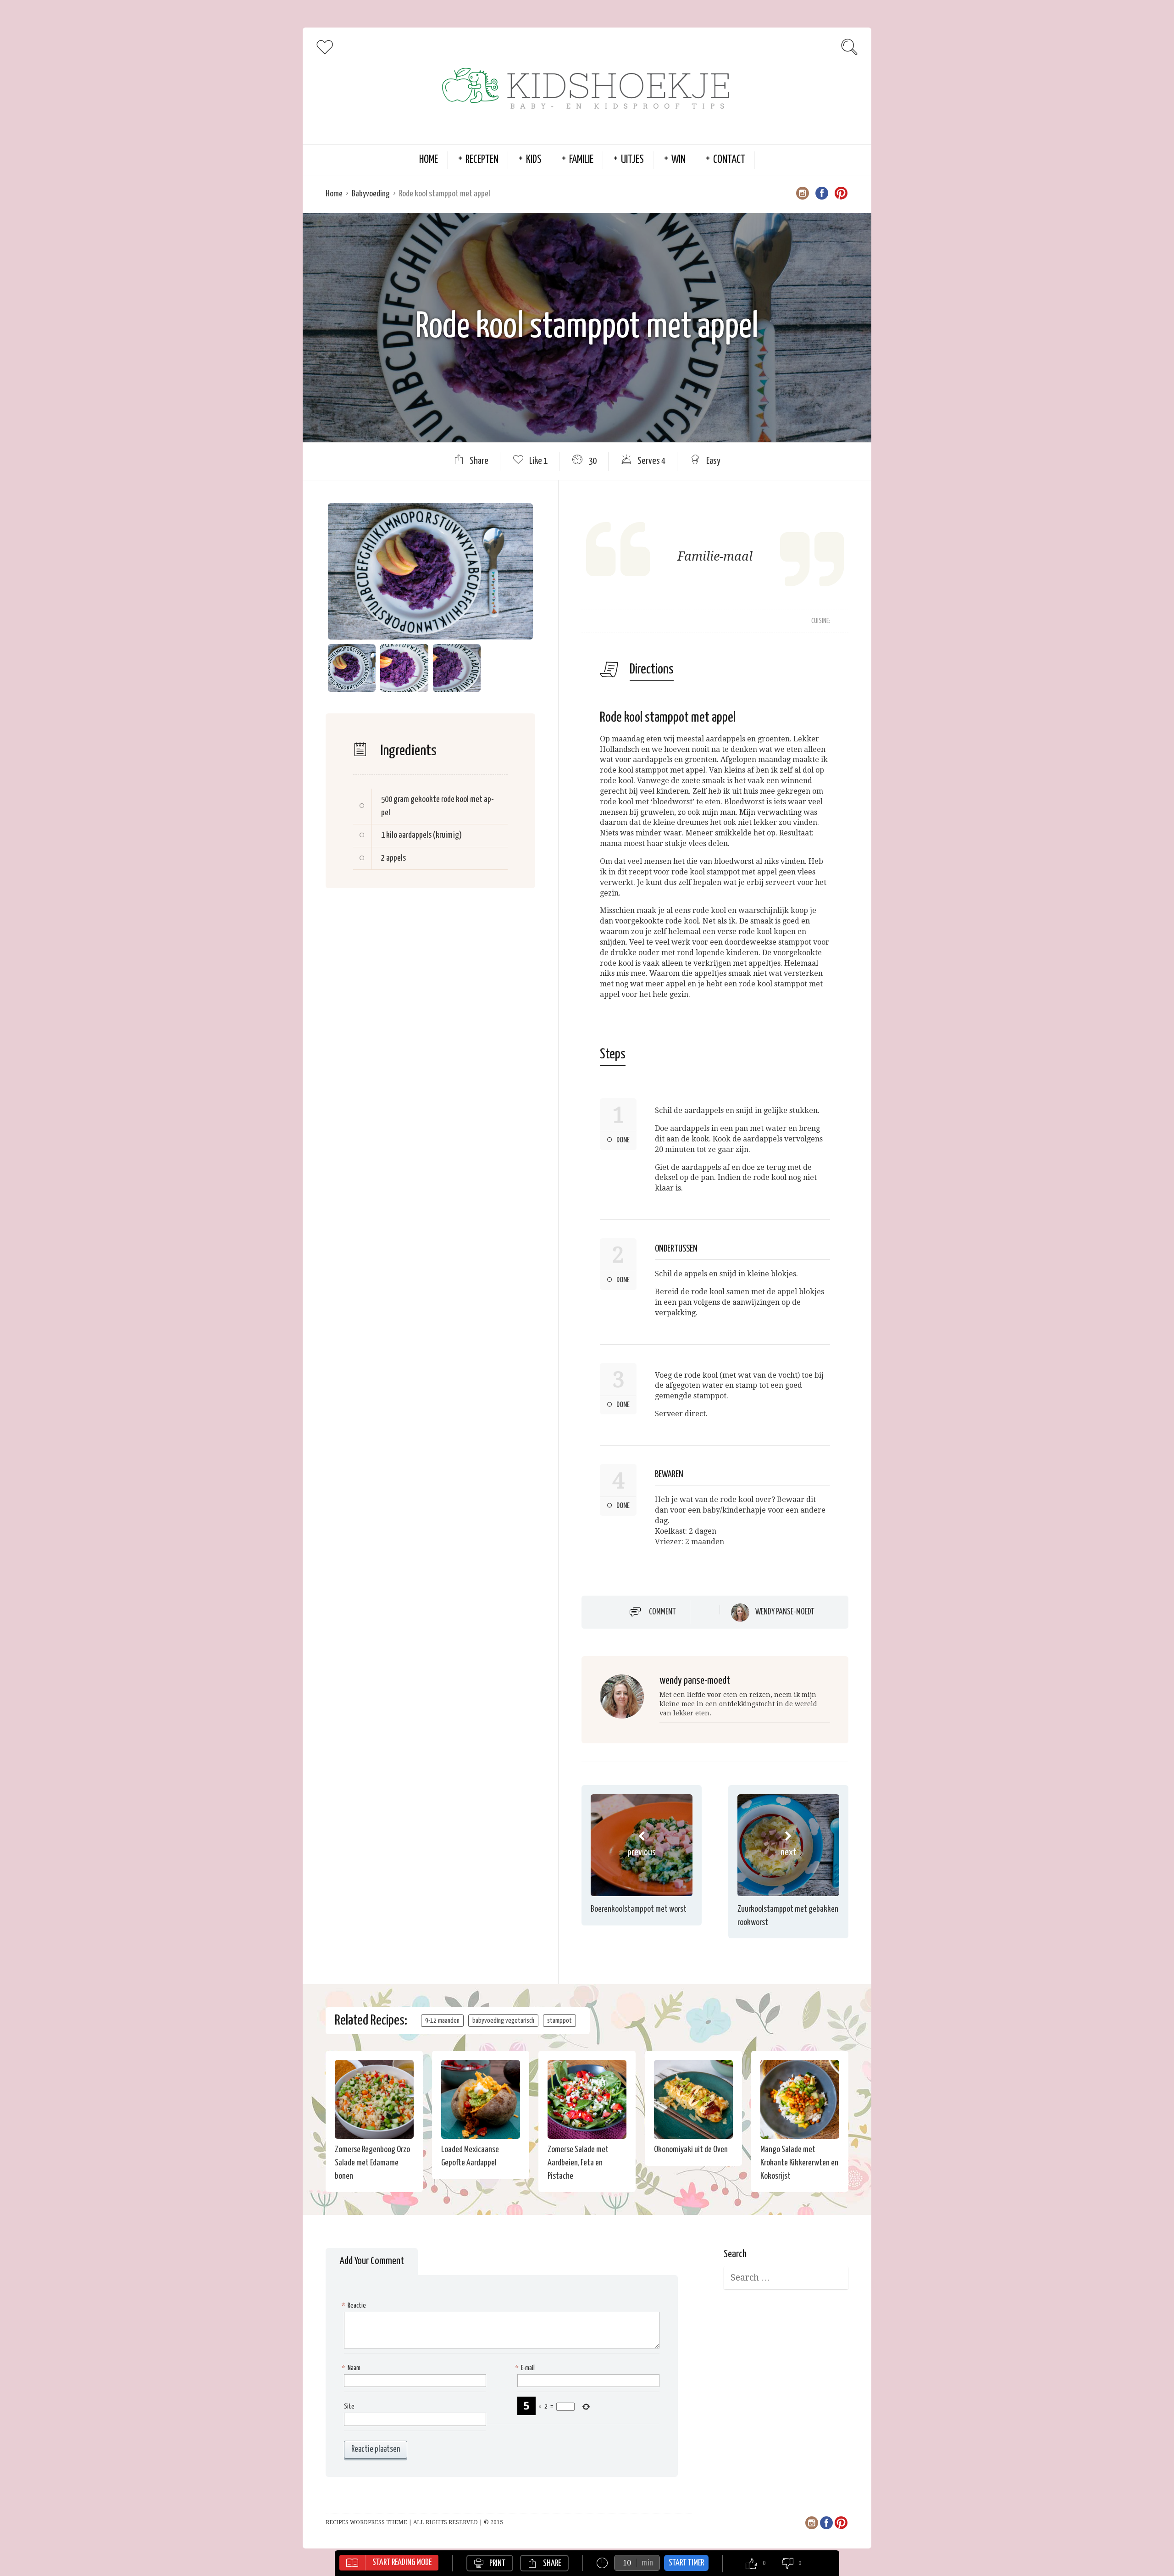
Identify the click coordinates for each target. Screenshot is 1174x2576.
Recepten (482, 160)
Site (349, 2406)
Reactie (355, 2306)
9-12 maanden (442, 2021)
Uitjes (632, 160)
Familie (581, 160)
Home (429, 160)
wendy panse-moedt (785, 1612)
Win (678, 160)
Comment (662, 1612)
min (647, 2563)
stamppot (559, 2021)
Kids (534, 160)
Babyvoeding (371, 194)
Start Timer (686, 2563)
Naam (352, 2368)
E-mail (526, 2368)
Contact (729, 160)
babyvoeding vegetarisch (503, 2021)
